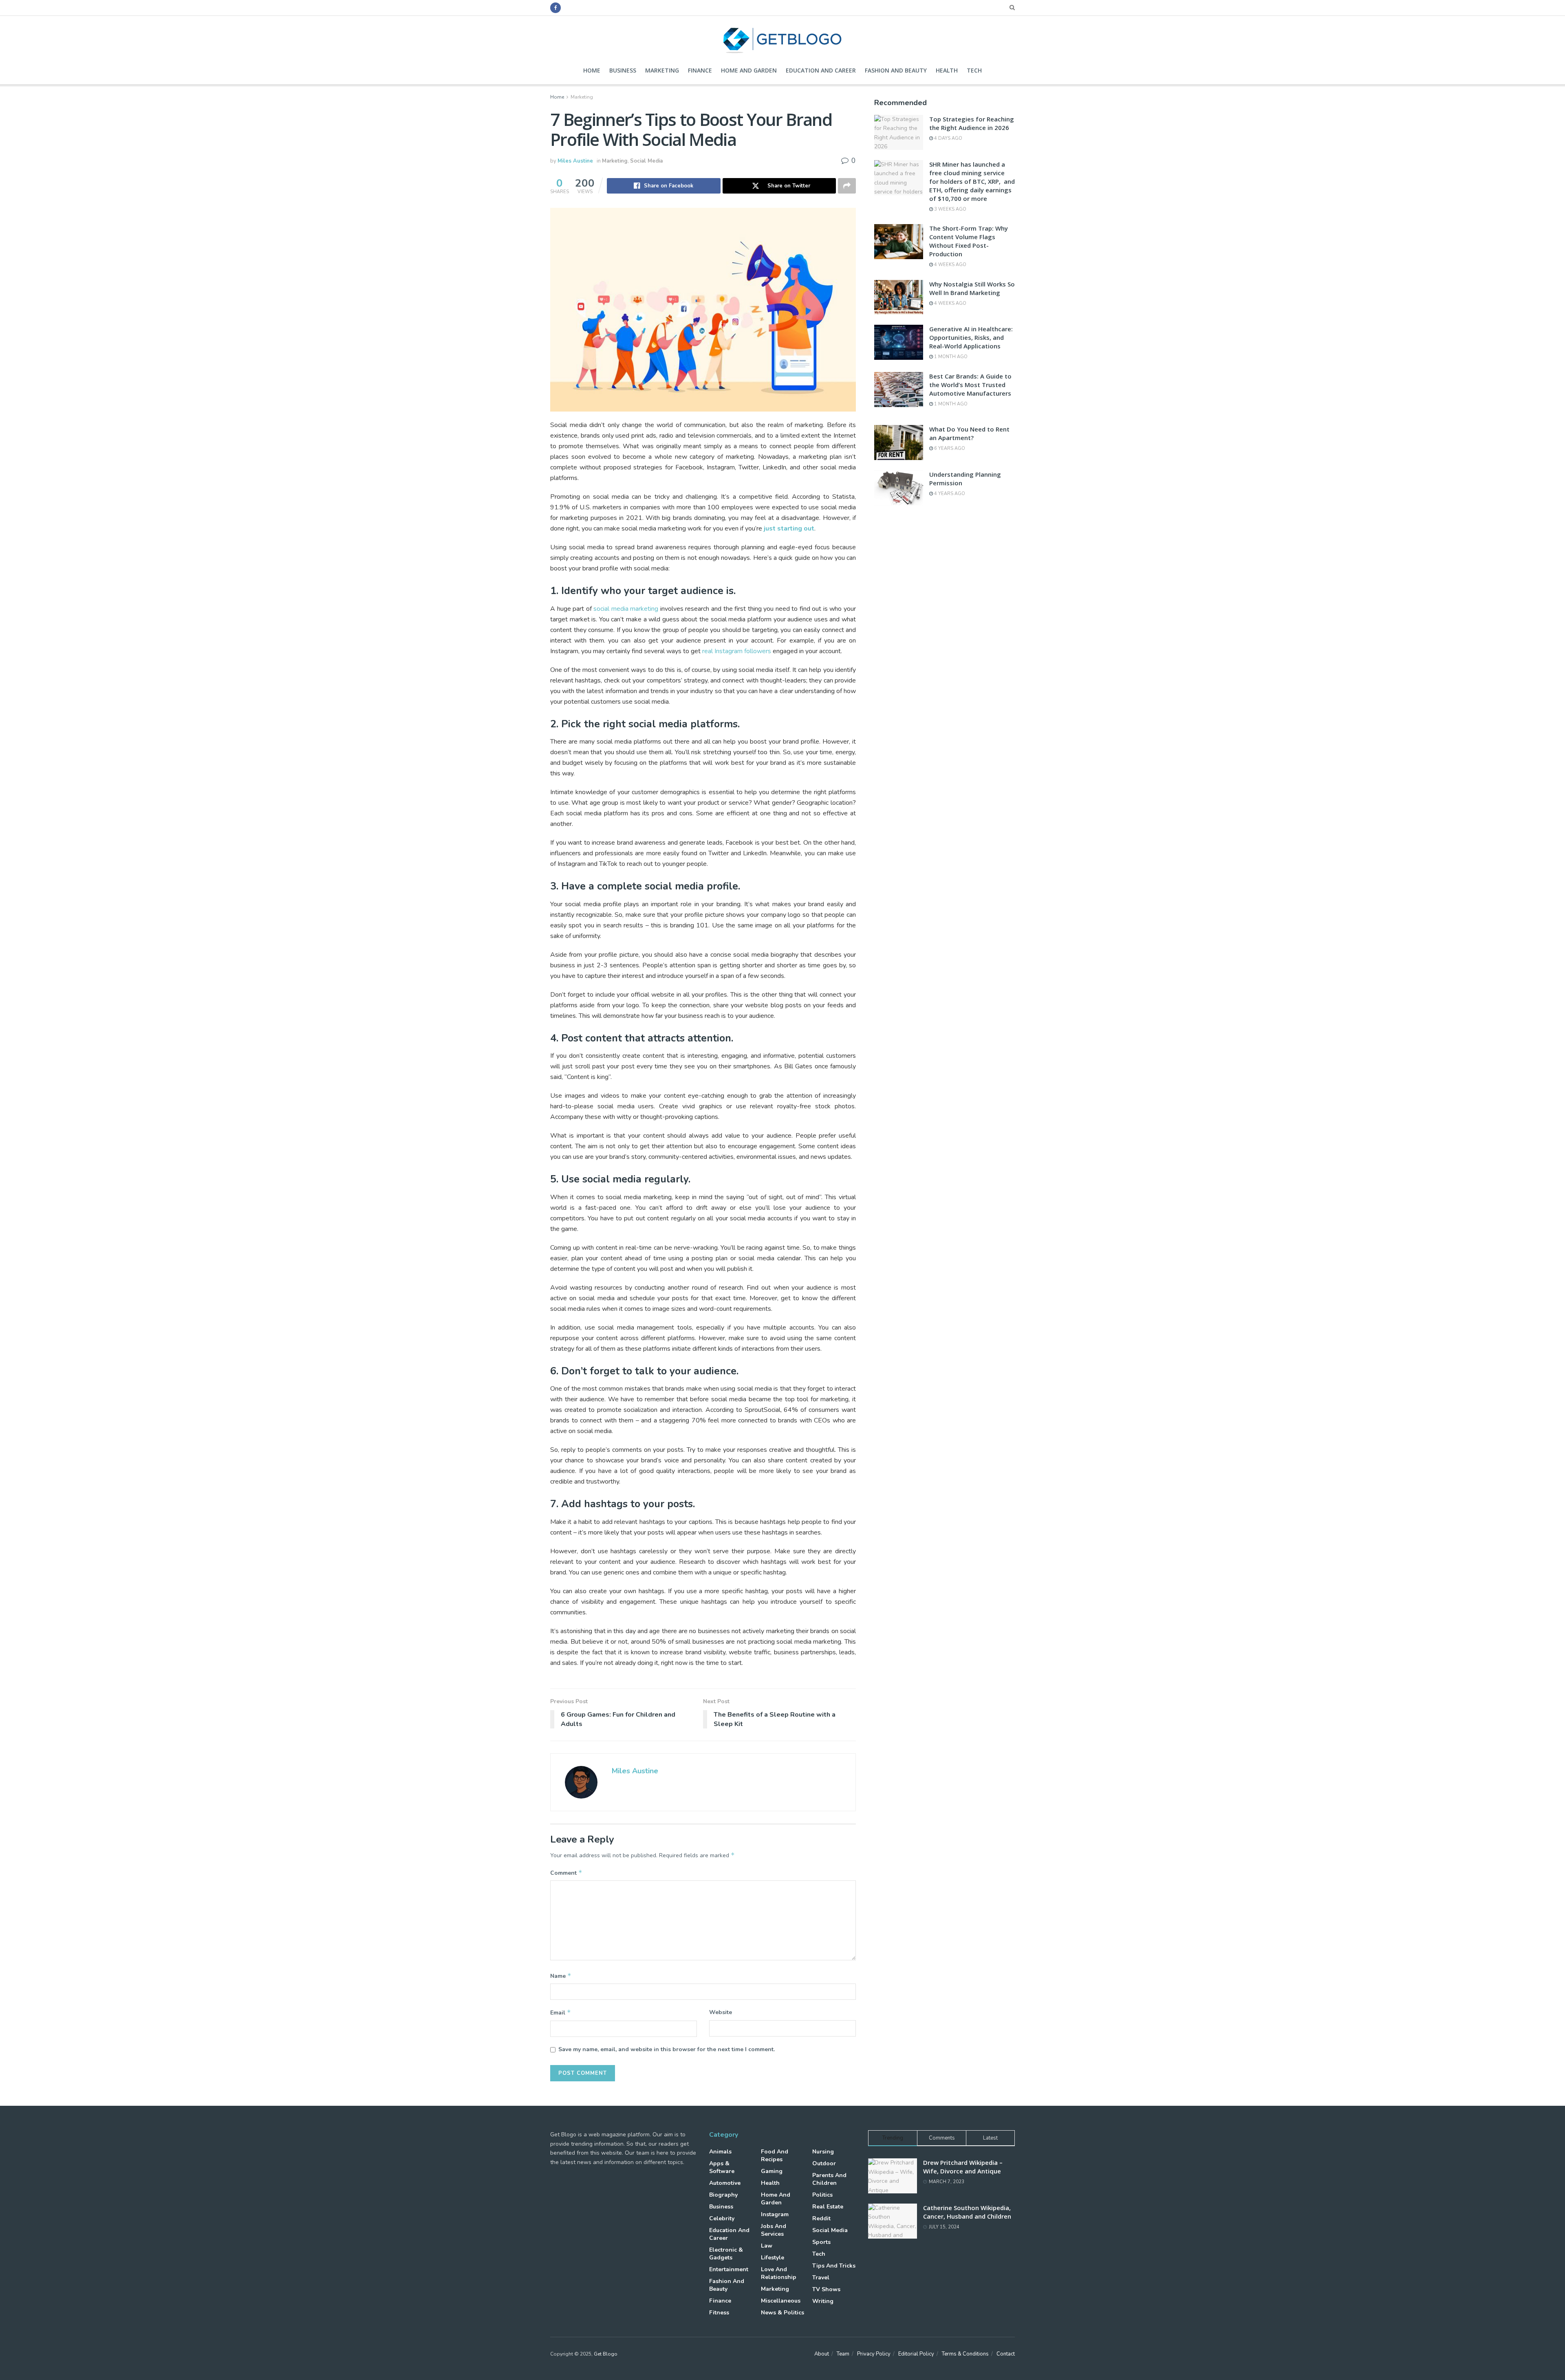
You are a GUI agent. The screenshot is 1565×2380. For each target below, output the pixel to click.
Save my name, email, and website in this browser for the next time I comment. (667, 2049)
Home (592, 70)
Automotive (725, 2183)
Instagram (775, 2214)
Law (767, 2246)
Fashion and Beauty (896, 70)
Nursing (823, 2152)
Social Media (646, 161)
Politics (822, 2195)
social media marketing (626, 609)
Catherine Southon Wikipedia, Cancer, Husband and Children (967, 2212)
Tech (974, 70)
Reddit (821, 2218)
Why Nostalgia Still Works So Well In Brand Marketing (972, 288)
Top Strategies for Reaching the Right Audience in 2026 (972, 123)
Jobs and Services (774, 2230)
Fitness (719, 2313)
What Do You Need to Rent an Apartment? (969, 433)
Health (947, 70)
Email (561, 2012)
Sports (821, 2242)
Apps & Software (722, 2167)
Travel (821, 2278)
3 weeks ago (950, 209)
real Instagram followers (737, 651)
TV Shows (826, 2289)
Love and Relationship (779, 2273)
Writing (823, 2301)
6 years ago (949, 448)
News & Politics (782, 2313)
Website (721, 2012)
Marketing (662, 70)
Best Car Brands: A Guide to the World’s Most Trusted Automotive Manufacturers (970, 385)
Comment (566, 1873)
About (822, 2354)
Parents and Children (829, 2179)
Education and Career (821, 70)
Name (561, 1976)
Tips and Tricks (834, 2266)
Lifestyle (773, 2258)
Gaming (772, 2171)
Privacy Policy (874, 2354)
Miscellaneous (781, 2301)
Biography (723, 2195)
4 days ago (948, 138)
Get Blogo (606, 2354)
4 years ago (949, 494)
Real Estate (828, 2207)
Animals (720, 2152)
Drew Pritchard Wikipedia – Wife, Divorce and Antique (963, 2167)
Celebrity (722, 2218)
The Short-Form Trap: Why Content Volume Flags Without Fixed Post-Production (969, 241)
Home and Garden (749, 70)
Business (623, 70)
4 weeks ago (950, 265)
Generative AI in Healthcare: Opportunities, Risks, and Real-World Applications (971, 337)
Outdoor (824, 2163)
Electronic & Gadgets (726, 2254)
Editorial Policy (916, 2354)
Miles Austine (575, 161)
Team (843, 2354)
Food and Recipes (775, 2155)
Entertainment (729, 2269)
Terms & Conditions (965, 2354)
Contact (1006, 2354)
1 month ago (950, 357)
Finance (700, 70)
